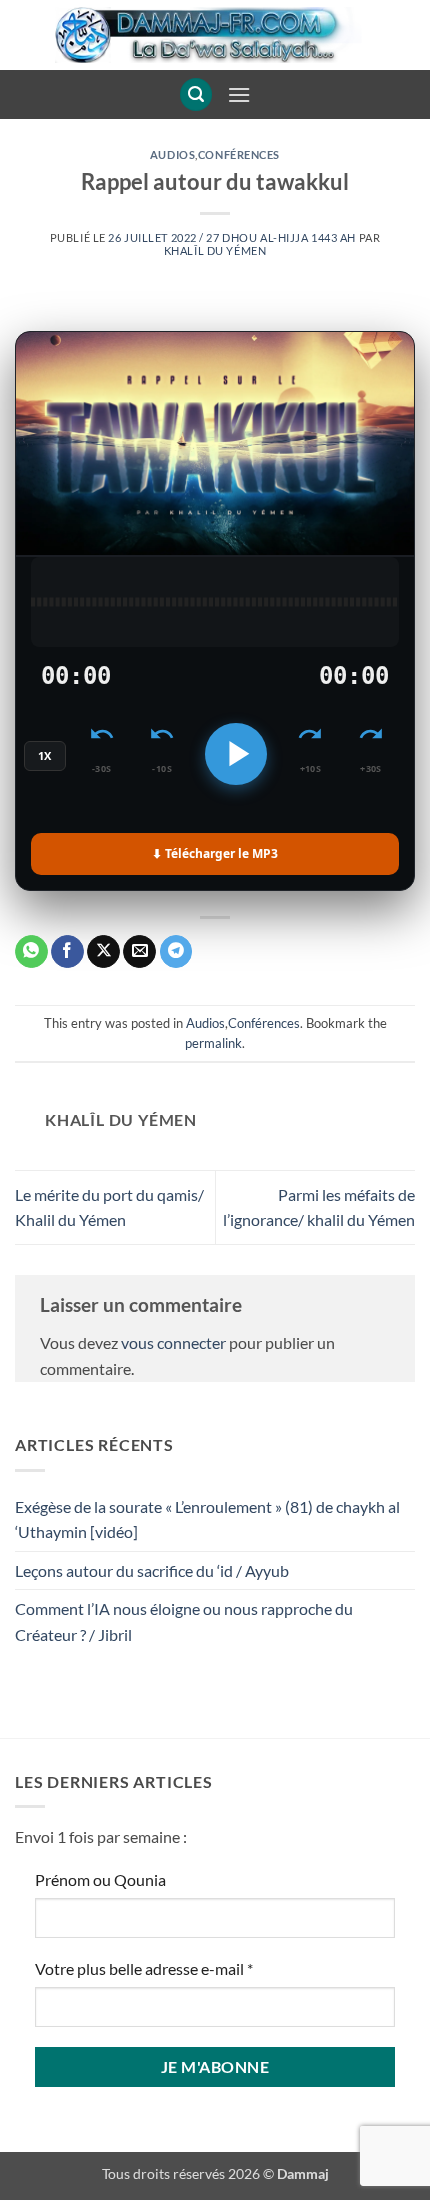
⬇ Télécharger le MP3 (215, 853)
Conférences (239, 154)
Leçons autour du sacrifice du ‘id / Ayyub (152, 1570)
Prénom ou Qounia (100, 1879)
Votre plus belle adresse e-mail (144, 1968)
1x (45, 755)
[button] (196, 94)
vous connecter (173, 1342)
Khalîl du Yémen (215, 250)
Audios (172, 154)
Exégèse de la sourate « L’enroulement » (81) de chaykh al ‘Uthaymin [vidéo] (207, 1519)
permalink (213, 1043)
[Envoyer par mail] (139, 952)
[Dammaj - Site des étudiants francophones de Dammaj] (215, 35)
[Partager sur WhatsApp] (31, 952)
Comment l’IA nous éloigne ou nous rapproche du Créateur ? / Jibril (184, 1621)
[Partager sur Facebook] (67, 952)
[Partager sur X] (103, 952)
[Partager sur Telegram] (176, 952)
